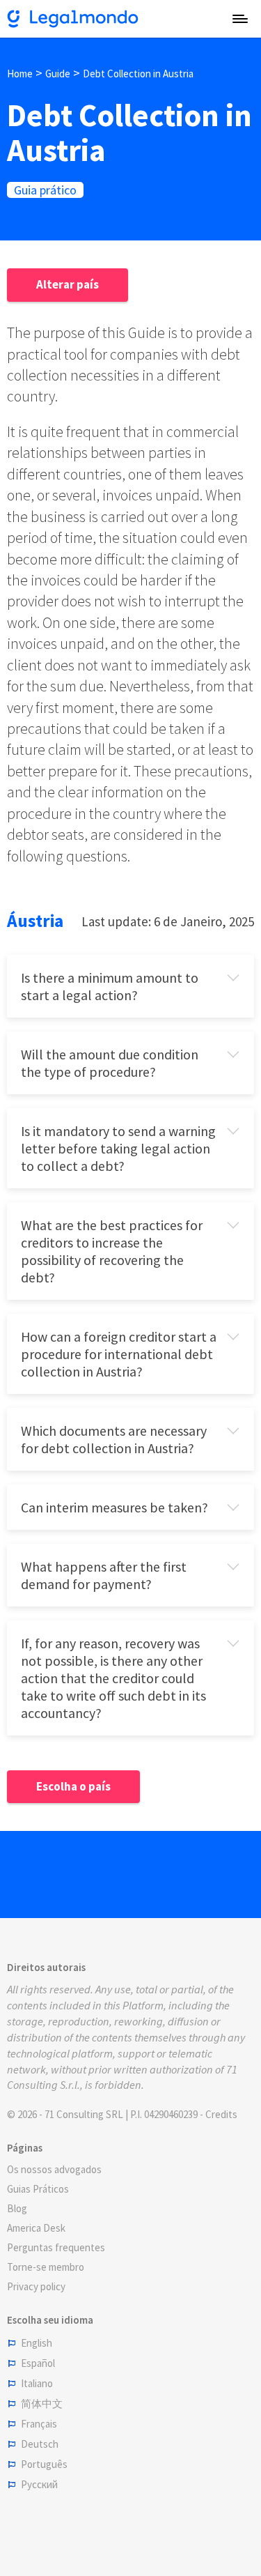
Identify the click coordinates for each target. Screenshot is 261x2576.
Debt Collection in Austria (138, 74)
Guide (58, 74)
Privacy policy (36, 2286)
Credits (221, 2114)
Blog (17, 2208)
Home (20, 74)
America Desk (36, 2228)
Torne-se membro (46, 2267)
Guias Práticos (38, 2189)
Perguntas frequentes (56, 2247)
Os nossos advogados (54, 2169)
